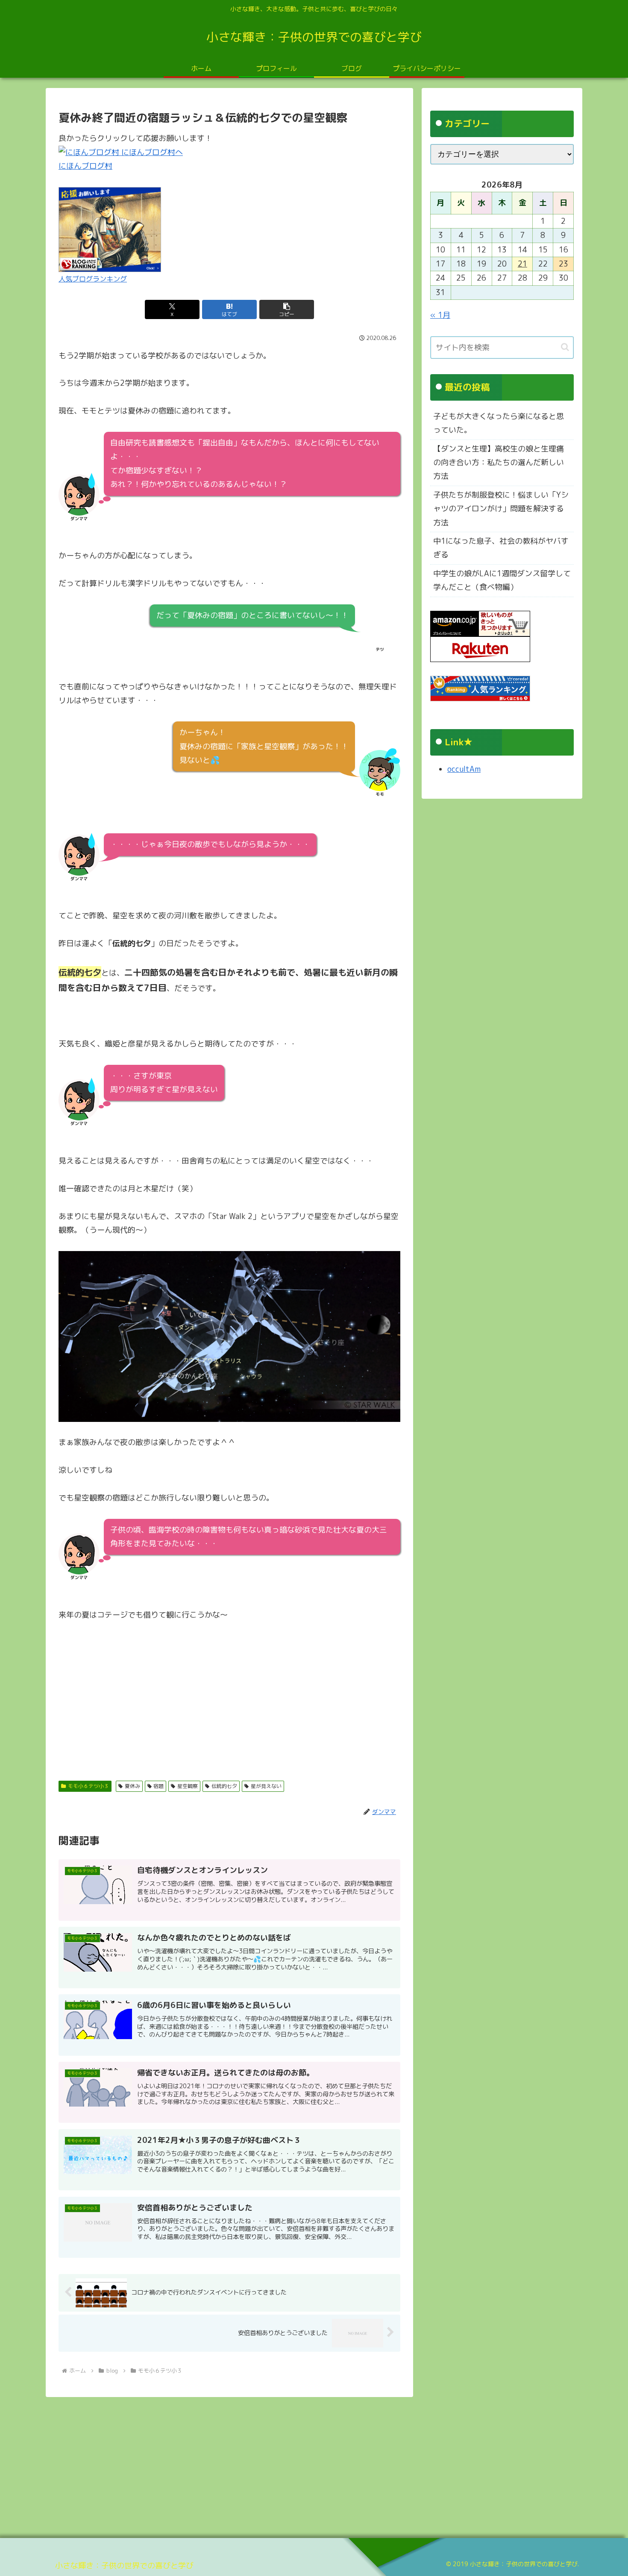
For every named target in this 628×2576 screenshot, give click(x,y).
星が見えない (266, 1786)
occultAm (464, 769)
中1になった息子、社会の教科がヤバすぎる (501, 548)
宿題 (158, 1786)
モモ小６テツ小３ (88, 1786)
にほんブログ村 (85, 166)
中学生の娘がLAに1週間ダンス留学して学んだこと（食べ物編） (502, 580)
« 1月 (440, 315)
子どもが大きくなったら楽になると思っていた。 (499, 423)
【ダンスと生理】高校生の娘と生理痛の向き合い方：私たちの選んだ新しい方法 (499, 463)
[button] (287, 309)
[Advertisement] (229, 1696)
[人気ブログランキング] (110, 229)
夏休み (132, 1786)
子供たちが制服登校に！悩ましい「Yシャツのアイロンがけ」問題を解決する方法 (501, 509)
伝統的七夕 (224, 1786)
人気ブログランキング (93, 279)
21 (522, 264)
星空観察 (188, 1786)
